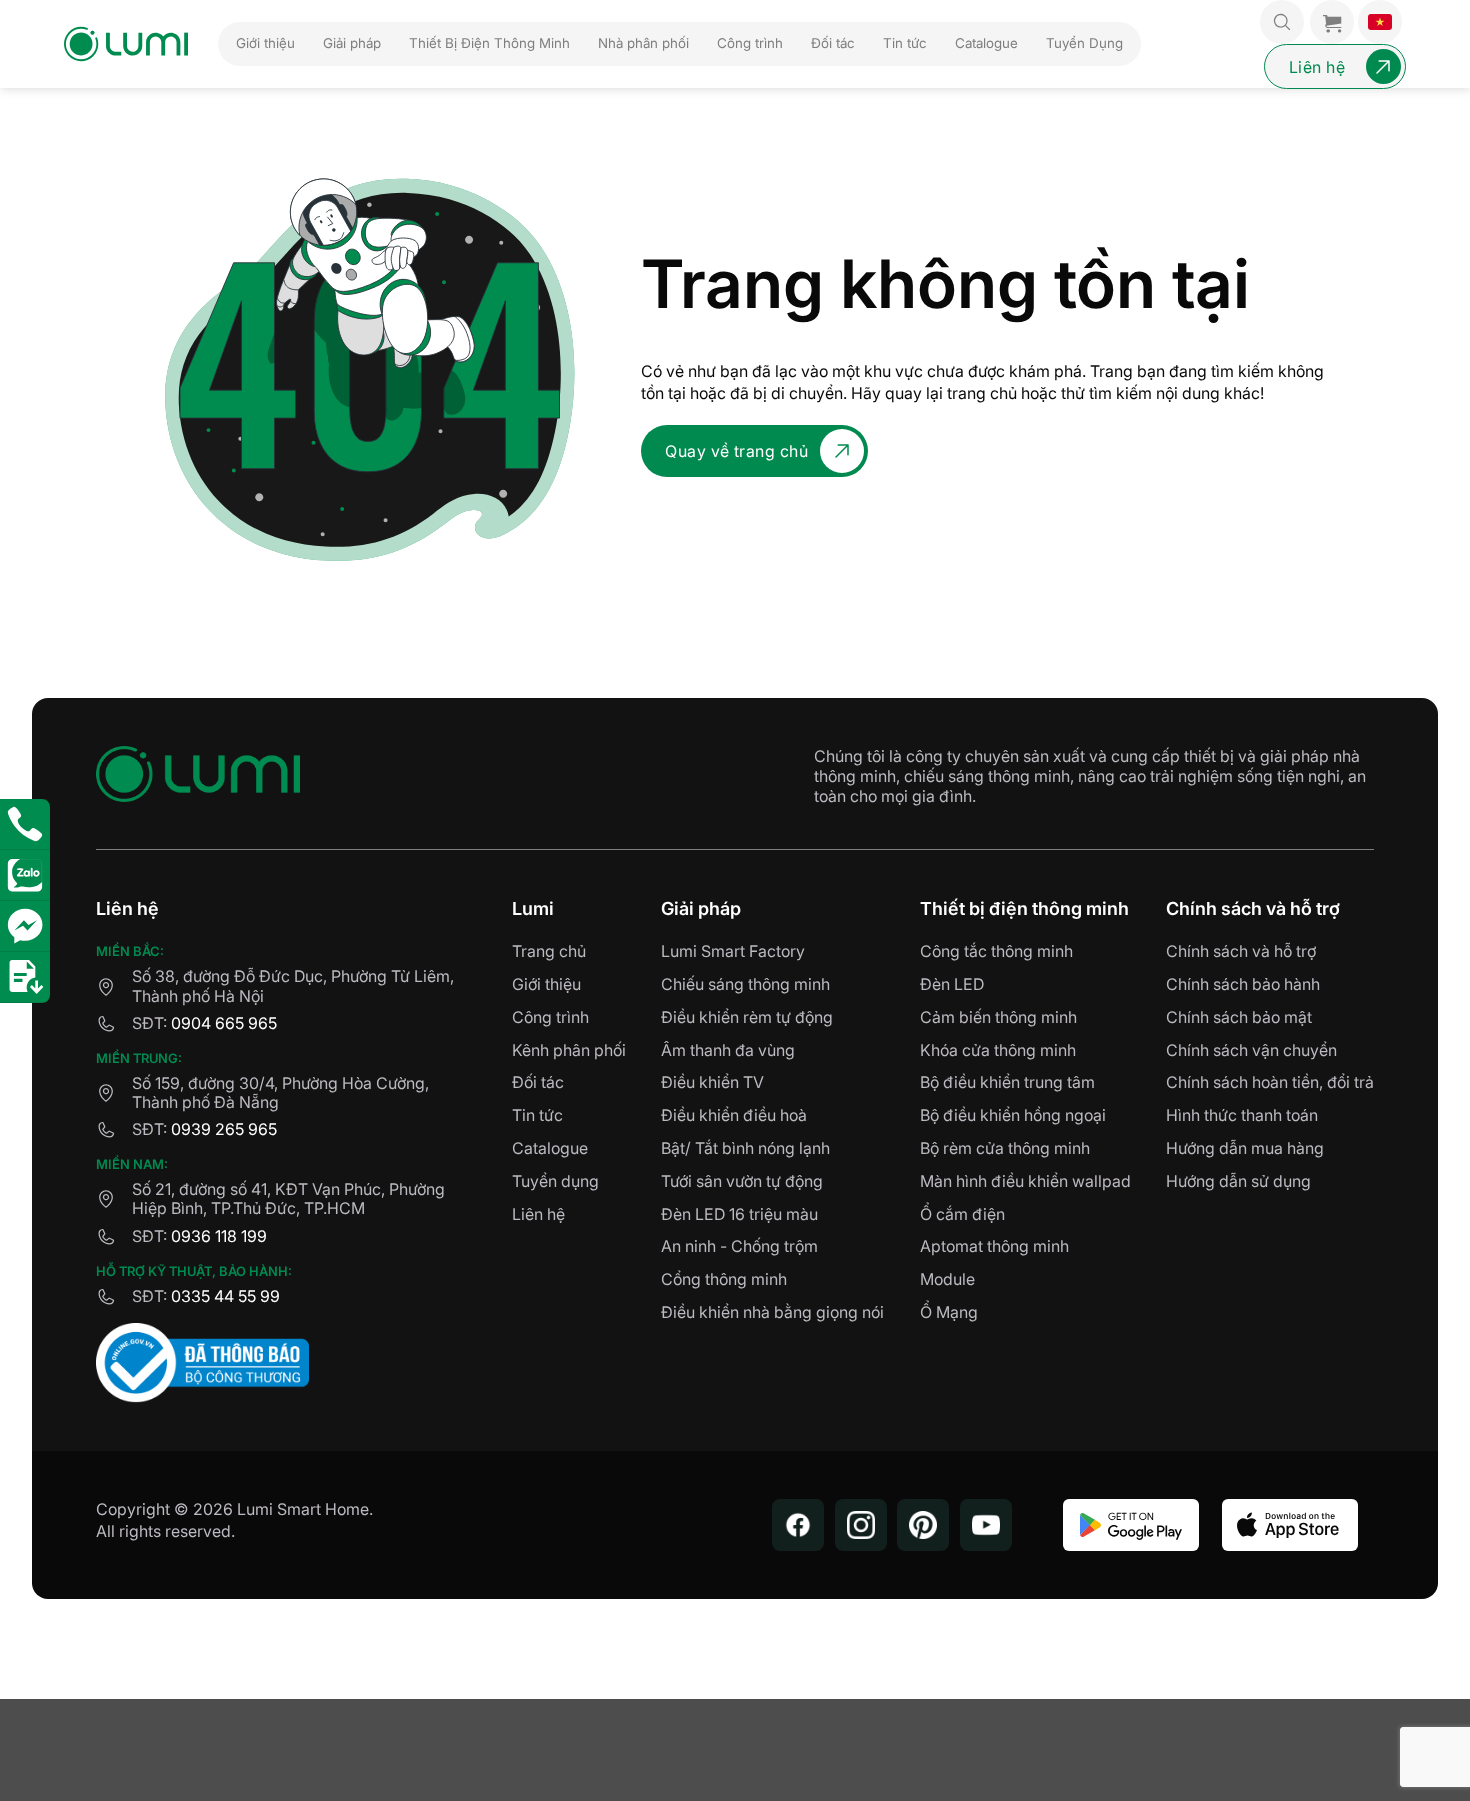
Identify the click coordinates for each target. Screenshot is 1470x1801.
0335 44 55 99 (225, 1296)
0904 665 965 (224, 1023)
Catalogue (986, 43)
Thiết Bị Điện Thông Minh (489, 43)
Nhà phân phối (643, 43)
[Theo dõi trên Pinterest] (923, 1525)
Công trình (750, 43)
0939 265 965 (224, 1129)
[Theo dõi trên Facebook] (798, 1525)
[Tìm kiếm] (1282, 22)
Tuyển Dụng (1084, 43)
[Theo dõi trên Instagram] (861, 1525)
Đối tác (833, 43)
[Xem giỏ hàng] (1332, 22)
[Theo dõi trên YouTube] (986, 1525)
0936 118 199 (219, 1236)
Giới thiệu (265, 43)
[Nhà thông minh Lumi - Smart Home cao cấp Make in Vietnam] (126, 44)
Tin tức (905, 43)
